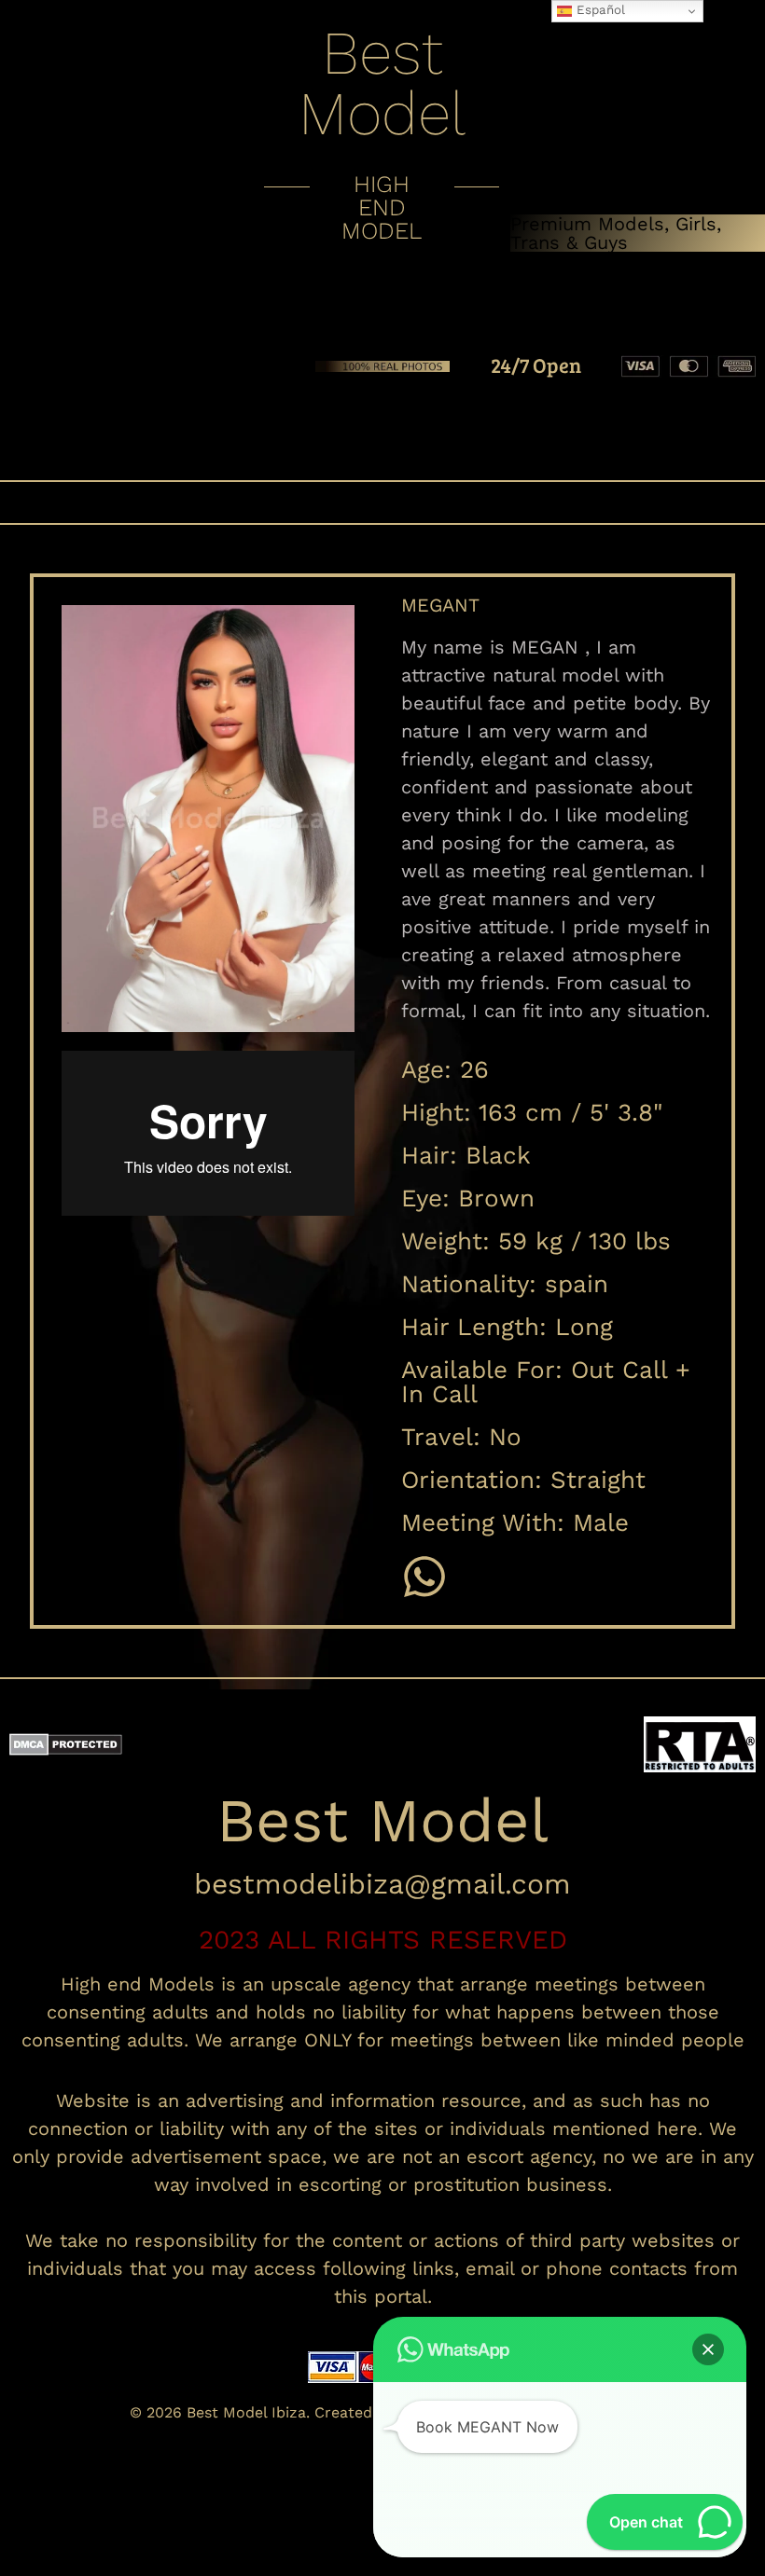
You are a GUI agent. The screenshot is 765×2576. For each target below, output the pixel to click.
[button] (382, 503)
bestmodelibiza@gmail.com (382, 1884)
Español (598, 10)
